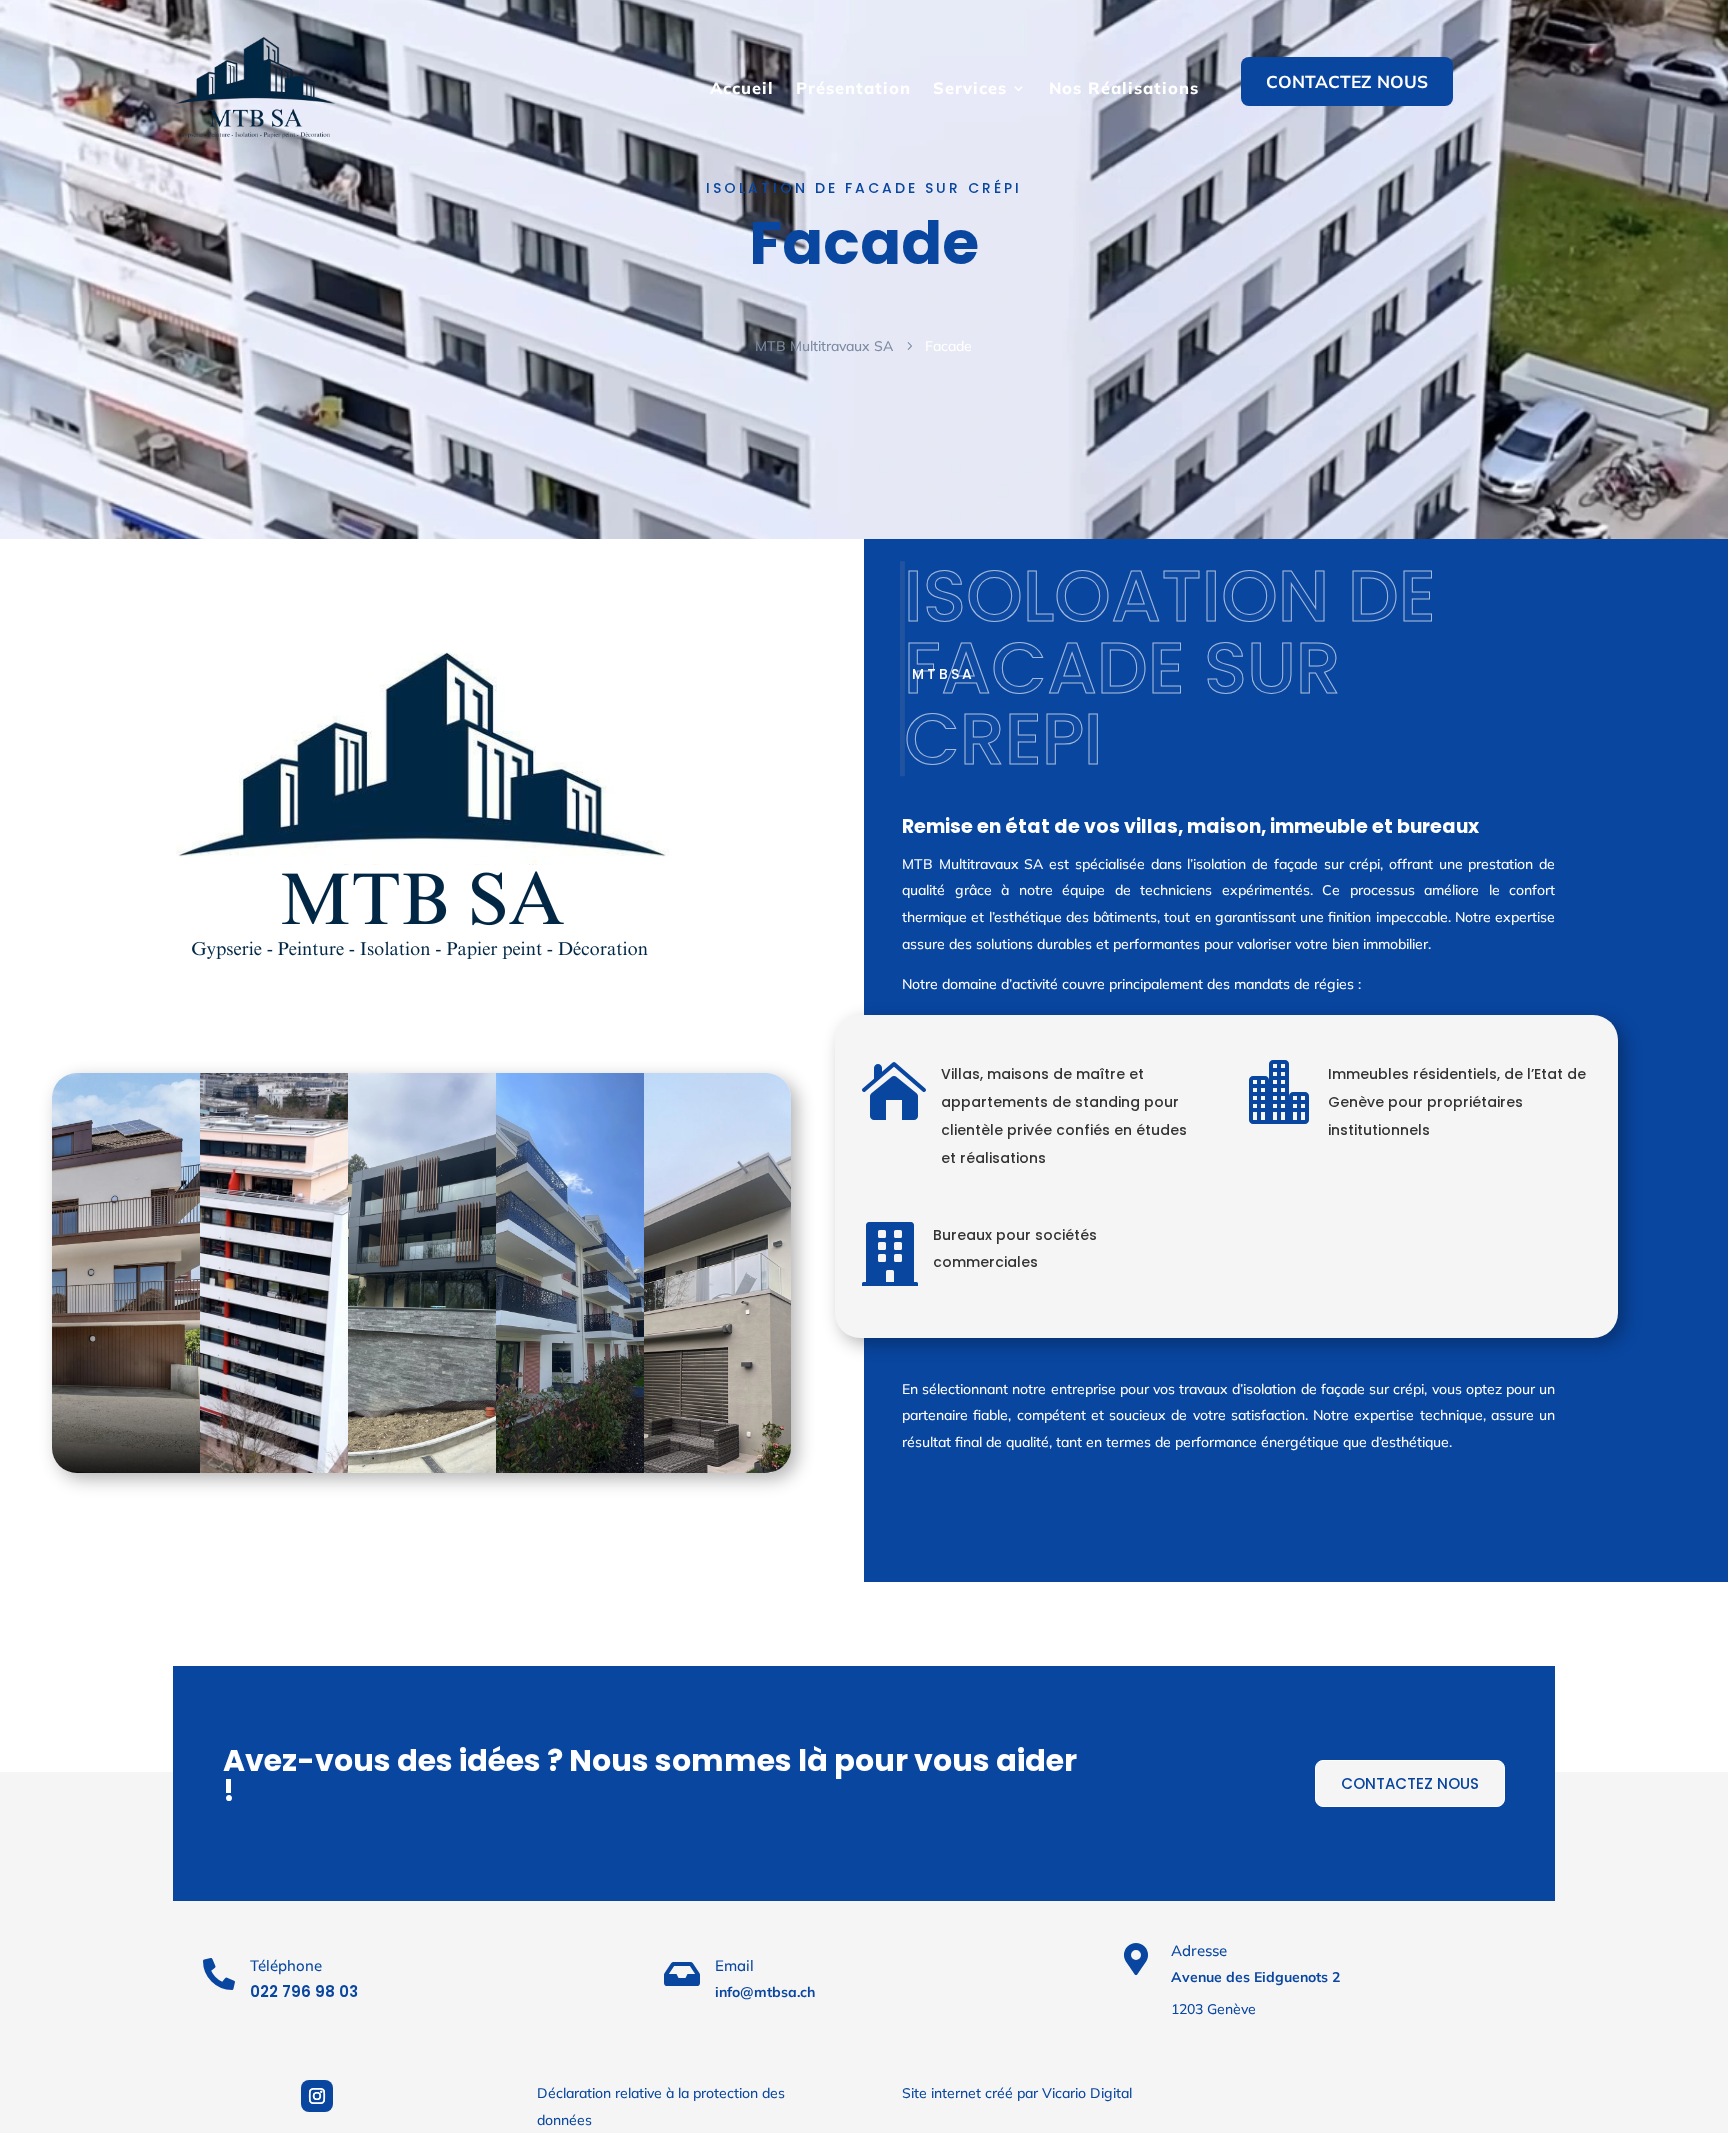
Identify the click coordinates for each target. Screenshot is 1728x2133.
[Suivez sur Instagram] (317, 2096)
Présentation (853, 88)
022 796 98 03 (304, 1991)
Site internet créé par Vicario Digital (1017, 2093)
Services (970, 88)
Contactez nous (1347, 81)
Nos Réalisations (1124, 88)
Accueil (742, 88)
